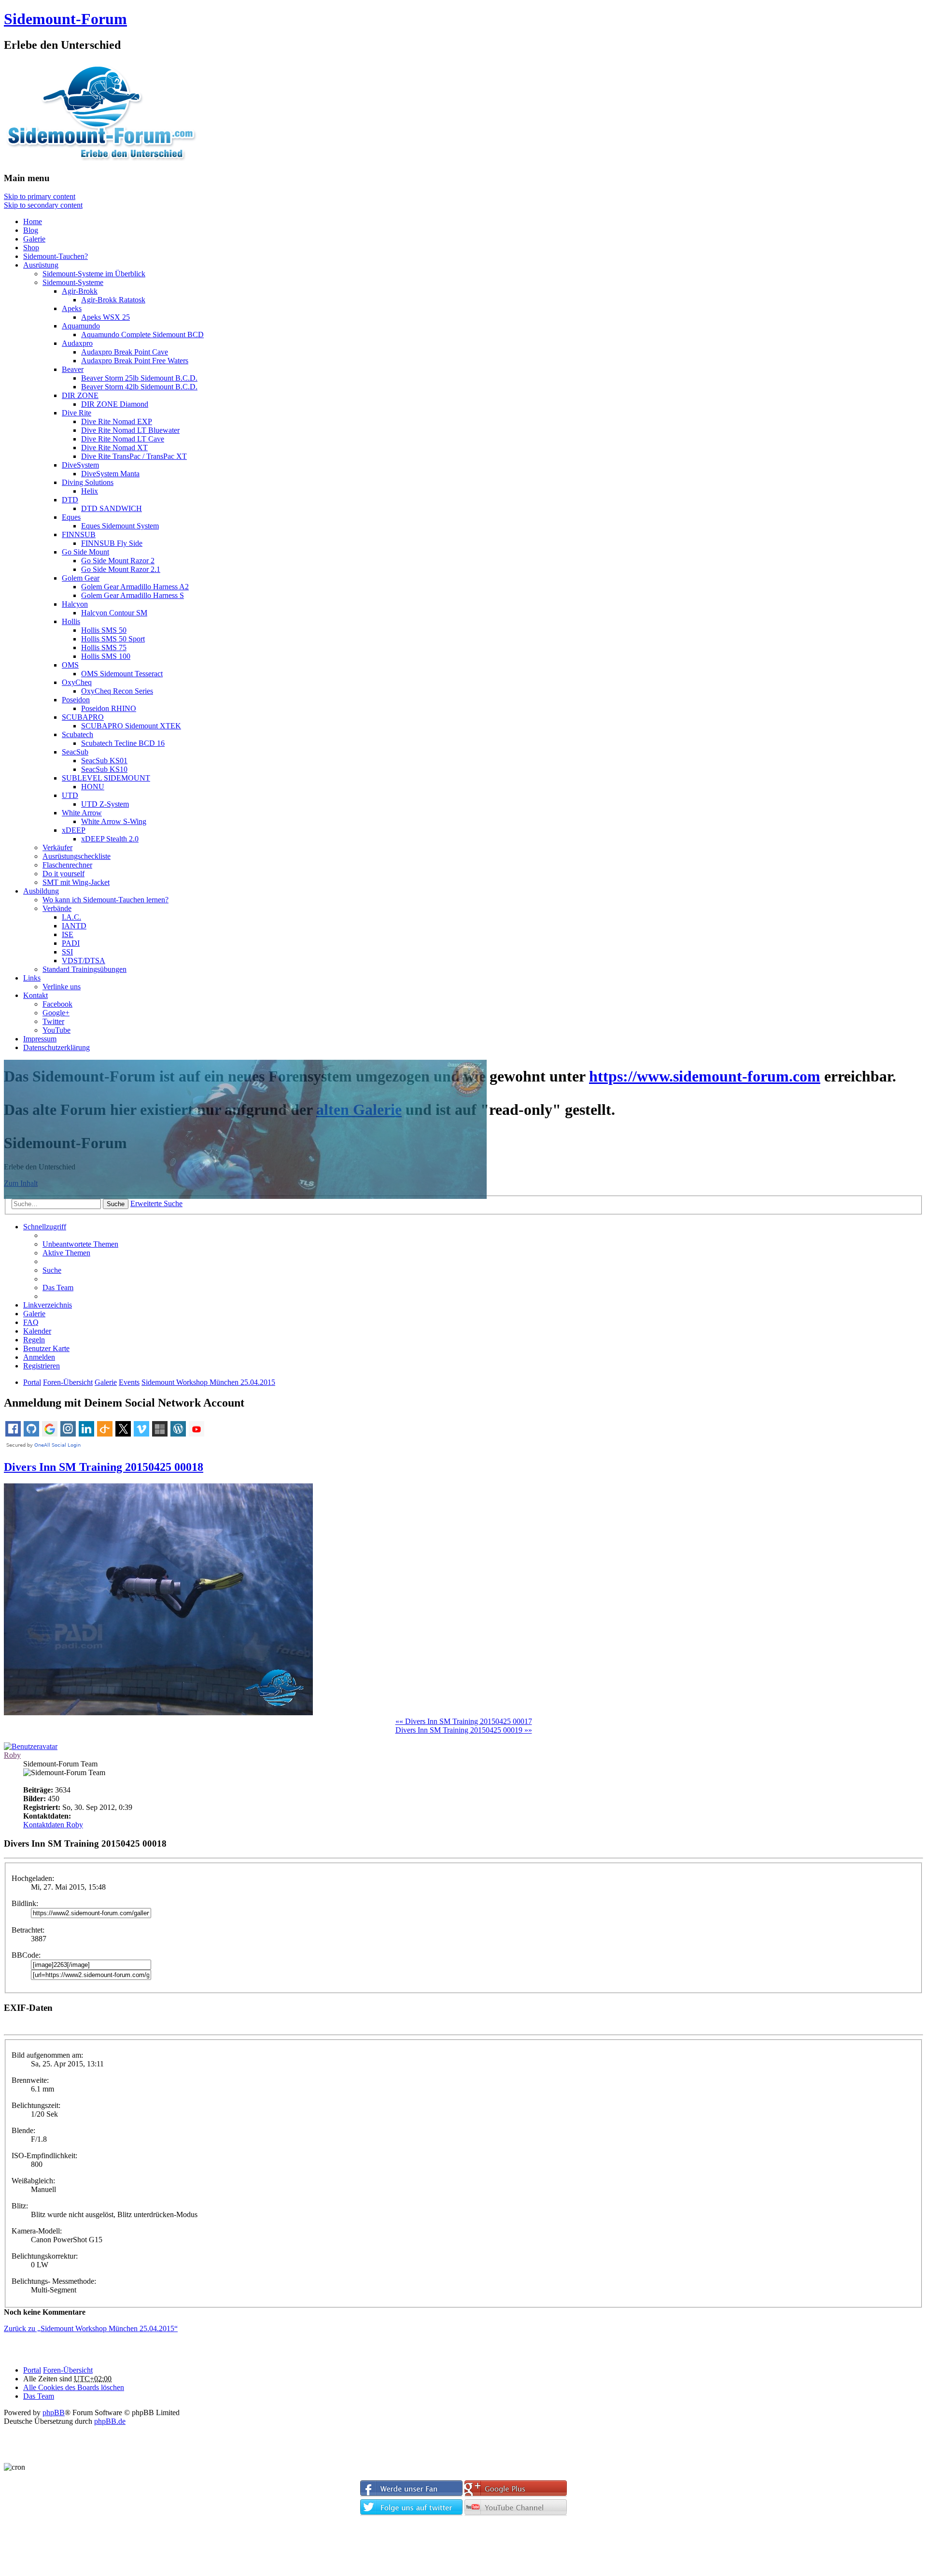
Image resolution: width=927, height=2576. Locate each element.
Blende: (23, 2130)
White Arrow (82, 813)
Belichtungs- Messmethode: (54, 2281)
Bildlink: (25, 1903)
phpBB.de (110, 2421)
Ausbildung (41, 891)
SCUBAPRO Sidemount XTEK (131, 726)
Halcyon (75, 604)
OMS (70, 665)
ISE (68, 934)
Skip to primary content (40, 196)
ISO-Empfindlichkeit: (44, 2156)
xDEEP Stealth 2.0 (110, 839)
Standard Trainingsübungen (84, 969)
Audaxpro (77, 343)
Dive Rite (77, 413)
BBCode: (26, 1955)
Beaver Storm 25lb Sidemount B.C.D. (139, 378)
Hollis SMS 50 (104, 630)
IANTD (74, 926)
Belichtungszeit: (36, 2105)
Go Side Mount (85, 552)
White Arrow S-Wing (114, 821)
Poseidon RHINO (109, 708)
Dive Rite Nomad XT (114, 448)
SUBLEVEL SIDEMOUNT (106, 778)
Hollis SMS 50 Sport (113, 639)
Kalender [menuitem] (37, 1331)
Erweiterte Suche (156, 1203)
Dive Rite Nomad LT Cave (123, 439)
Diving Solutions (88, 482)
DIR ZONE (80, 395)
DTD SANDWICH (112, 508)
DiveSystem (80, 465)
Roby (12, 1755)
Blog (31, 230)
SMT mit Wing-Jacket (76, 882)
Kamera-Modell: (37, 2231)
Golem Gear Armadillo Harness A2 (135, 587)
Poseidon (76, 700)
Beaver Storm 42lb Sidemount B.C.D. (139, 387)
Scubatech (77, 734)
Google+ (56, 1013)
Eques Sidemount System (120, 526)
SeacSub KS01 (104, 761)
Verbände (57, 908)
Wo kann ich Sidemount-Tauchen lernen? (105, 900)
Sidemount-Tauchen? (56, 256)
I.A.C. (71, 917)
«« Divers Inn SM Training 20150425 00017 (464, 1721)
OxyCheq (77, 682)
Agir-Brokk (80, 291)
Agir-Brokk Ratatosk (113, 300)
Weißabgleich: (33, 2181)
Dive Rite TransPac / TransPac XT (134, 456)
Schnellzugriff (45, 1227)
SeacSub (75, 752)
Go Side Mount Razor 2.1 (121, 569)
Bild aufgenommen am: (47, 2055)
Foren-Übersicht (68, 2370)
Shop (31, 248)
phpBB (54, 2412)
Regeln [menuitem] (34, 1340)
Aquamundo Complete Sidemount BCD (142, 334)
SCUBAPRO (83, 717)
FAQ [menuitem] (31, 1322)
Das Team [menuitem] (58, 1288)
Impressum (40, 1039)
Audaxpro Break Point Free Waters (135, 361)
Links (32, 978)
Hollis (71, 621)
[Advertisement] (463, 2548)
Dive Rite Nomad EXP (117, 421)
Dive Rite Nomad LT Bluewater (130, 430)
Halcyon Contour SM (114, 613)
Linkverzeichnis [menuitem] (48, 1305)
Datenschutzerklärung (56, 1047)
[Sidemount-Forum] (110, 159)
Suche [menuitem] (52, 1270)
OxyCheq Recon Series (117, 691)
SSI (67, 952)
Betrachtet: (28, 1930)
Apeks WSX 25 (105, 317)
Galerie (34, 239)
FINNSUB (79, 534)
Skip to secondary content (43, 205)
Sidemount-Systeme (73, 282)
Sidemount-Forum (65, 19)
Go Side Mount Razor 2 (118, 561)
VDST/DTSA (84, 961)
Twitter (53, 1021)
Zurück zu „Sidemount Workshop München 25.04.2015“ (91, 2328)
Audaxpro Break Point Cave (125, 352)
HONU (93, 787)
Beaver (73, 369)
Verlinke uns (62, 987)
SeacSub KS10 (104, 769)
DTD (70, 500)
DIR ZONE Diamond (115, 404)
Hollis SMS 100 (106, 656)
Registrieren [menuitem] (42, 1366)
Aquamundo (81, 326)
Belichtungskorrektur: (45, 2256)
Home (33, 221)
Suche (116, 1204)
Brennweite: (30, 2080)
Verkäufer (57, 847)
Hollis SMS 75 (104, 648)
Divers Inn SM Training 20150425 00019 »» (464, 1730)
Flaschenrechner (67, 865)
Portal (32, 1382)
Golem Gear (81, 578)
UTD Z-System (105, 804)
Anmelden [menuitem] (39, 1357)
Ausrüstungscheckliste (77, 856)
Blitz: (20, 2206)
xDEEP (74, 830)
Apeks (72, 308)
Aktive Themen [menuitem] (66, 1253)
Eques (71, 517)
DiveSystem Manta (110, 474)
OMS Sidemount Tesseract (122, 674)
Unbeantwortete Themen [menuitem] (80, 1244)
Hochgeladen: (33, 1878)
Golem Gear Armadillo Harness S (133, 595)
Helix (90, 491)
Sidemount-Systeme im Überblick (94, 274)
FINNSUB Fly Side (112, 543)
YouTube (56, 1030)
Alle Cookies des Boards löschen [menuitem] (74, 2387)
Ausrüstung (41, 265)
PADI (71, 943)
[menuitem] (46, 1348)
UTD (70, 795)
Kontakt (35, 995)
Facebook (57, 1004)
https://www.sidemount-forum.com (705, 1076)
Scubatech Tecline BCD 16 (123, 743)
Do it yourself (63, 874)
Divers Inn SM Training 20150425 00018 (104, 1467)
